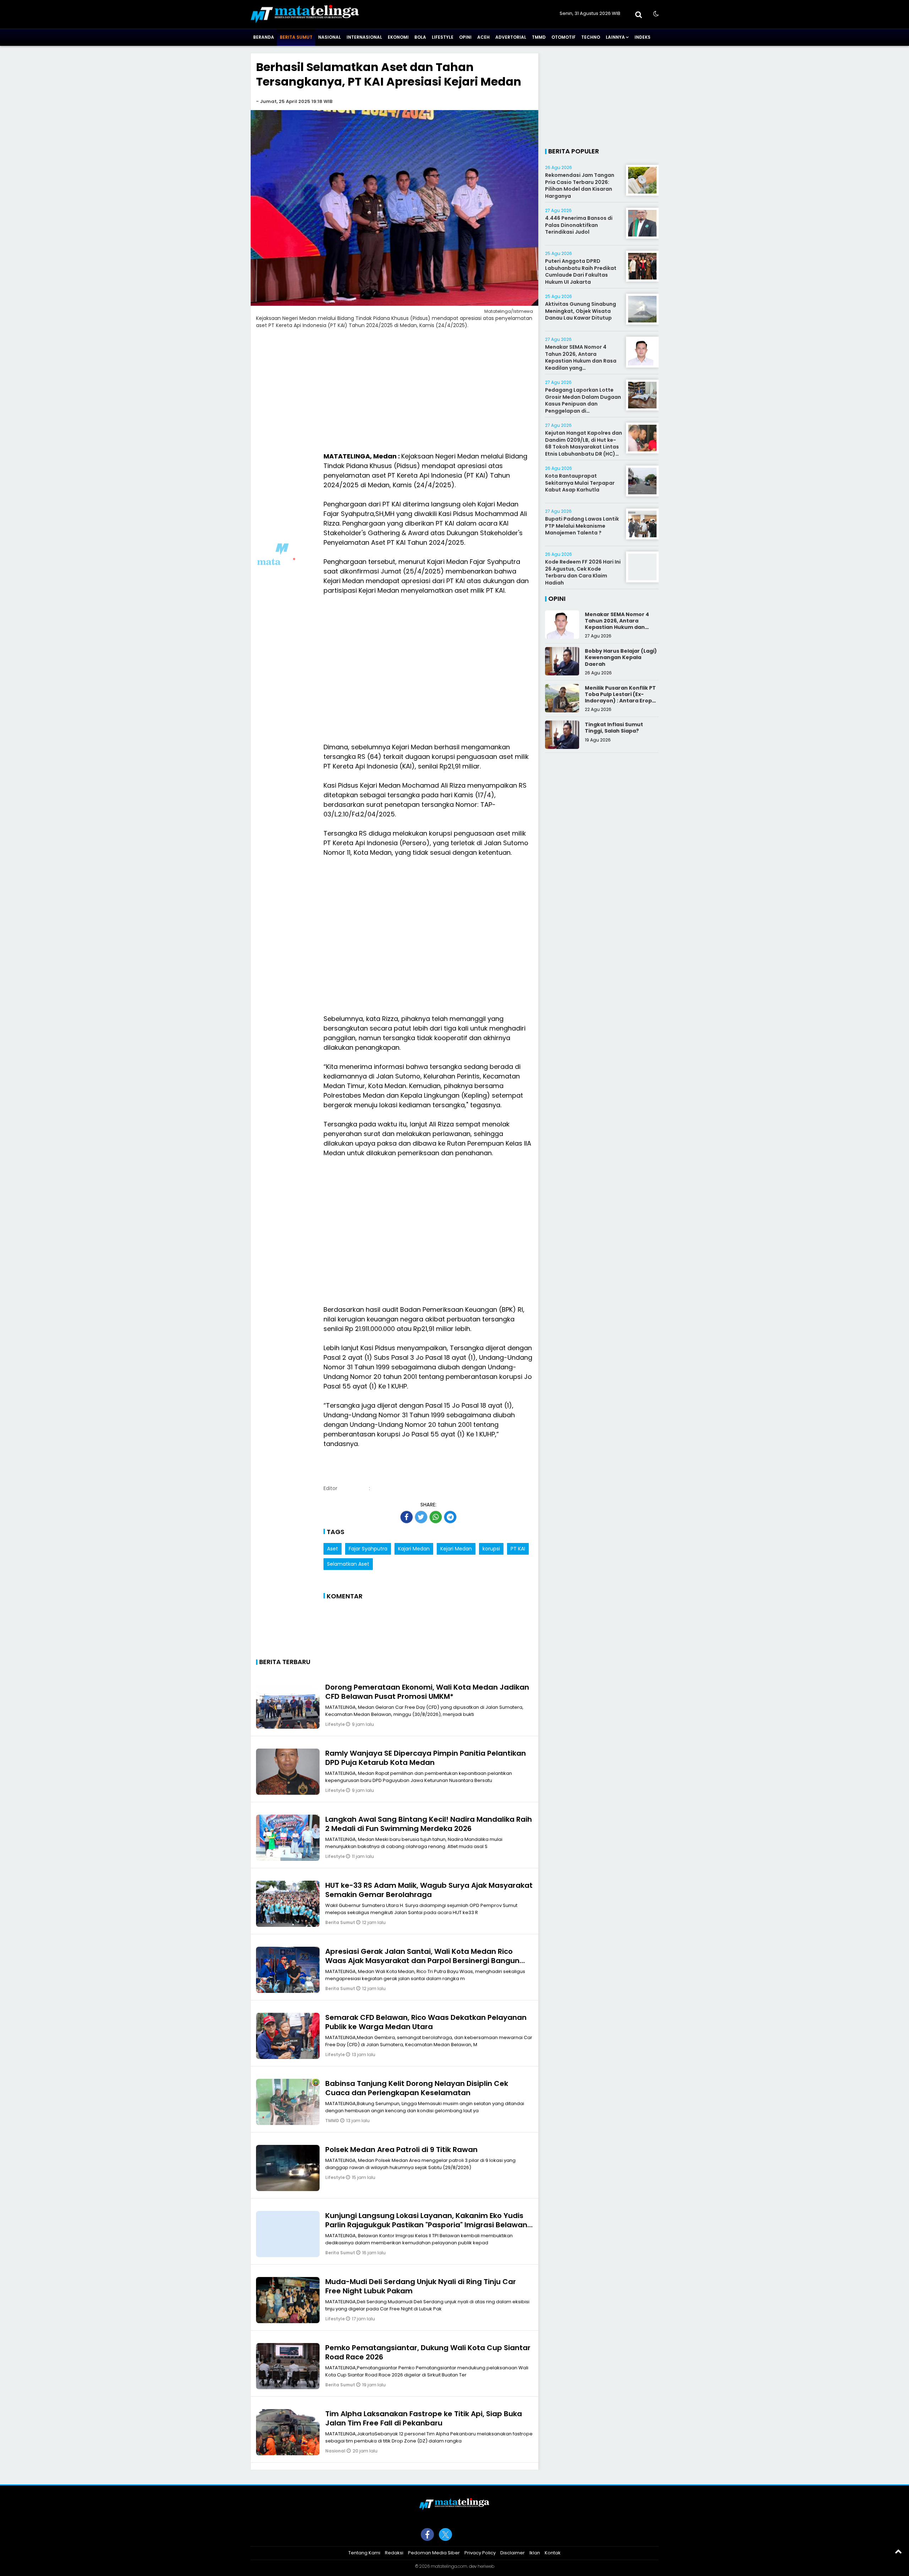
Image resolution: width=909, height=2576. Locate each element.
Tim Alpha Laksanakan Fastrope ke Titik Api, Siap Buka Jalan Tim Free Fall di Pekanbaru (424, 2418)
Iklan (535, 2553)
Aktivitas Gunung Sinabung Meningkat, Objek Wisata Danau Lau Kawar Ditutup (581, 311)
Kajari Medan (414, 1549)
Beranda (264, 37)
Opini (465, 37)
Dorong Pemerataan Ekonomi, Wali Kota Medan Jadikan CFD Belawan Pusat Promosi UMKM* (427, 1692)
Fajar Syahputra (368, 1549)
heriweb (486, 2566)
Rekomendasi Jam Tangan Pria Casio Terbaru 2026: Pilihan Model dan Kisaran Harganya (580, 186)
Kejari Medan (456, 1549)
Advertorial (511, 37)
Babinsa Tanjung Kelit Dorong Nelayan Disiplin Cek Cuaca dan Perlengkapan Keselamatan (417, 2088)
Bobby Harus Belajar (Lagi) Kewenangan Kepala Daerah (621, 657)
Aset (333, 1549)
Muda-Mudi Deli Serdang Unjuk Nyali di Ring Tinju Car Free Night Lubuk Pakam (421, 2286)
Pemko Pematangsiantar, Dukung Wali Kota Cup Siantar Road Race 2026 (428, 2352)
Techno (591, 37)
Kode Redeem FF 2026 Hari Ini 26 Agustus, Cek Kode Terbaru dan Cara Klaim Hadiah (583, 572)
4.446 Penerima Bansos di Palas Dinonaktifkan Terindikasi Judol (579, 225)
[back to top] (898, 2551)
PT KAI (518, 1549)
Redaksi (394, 2553)
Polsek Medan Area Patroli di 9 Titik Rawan (401, 2150)
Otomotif (564, 37)
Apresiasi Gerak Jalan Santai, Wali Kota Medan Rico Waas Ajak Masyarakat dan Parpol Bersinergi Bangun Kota (422, 1961)
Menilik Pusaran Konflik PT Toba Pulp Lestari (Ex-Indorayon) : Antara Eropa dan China (620, 698)
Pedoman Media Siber (434, 2553)
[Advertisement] (394, 393)
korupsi (491, 1549)
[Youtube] (464, 2534)
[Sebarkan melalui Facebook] (407, 1517)
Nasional (330, 37)
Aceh (483, 37)
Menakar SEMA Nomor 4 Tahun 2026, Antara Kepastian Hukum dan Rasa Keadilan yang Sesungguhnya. (581, 361)
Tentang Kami (364, 2553)
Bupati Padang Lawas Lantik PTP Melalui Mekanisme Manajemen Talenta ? (582, 526)
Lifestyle (443, 37)
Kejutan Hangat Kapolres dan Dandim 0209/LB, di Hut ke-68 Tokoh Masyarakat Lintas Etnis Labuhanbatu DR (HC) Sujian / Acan (584, 447)
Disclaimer (513, 2553)
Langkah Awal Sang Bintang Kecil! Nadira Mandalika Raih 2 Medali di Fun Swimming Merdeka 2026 (429, 1824)
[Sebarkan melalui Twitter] (421, 1517)
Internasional (364, 37)
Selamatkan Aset (348, 1564)
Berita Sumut (296, 37)
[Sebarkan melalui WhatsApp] (436, 1517)
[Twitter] (445, 2534)
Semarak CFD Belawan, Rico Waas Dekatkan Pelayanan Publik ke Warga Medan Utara (426, 2022)
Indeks (643, 37)
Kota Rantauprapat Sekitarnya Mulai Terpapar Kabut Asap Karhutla (580, 483)
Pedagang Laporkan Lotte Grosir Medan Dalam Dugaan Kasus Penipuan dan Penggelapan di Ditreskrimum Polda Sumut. (583, 404)
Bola (420, 37)
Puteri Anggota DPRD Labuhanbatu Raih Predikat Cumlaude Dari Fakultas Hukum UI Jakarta (581, 271)
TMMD (539, 37)
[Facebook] (427, 2534)
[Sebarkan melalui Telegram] (450, 1517)
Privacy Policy (480, 2553)
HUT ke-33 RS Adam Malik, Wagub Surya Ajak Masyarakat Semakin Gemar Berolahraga (429, 1890)
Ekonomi (398, 37)
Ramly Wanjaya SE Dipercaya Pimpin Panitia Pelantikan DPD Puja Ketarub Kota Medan (426, 1758)
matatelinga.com (449, 2566)
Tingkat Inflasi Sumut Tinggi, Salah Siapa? (614, 728)
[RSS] (482, 2534)
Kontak (553, 2553)
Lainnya (615, 37)
